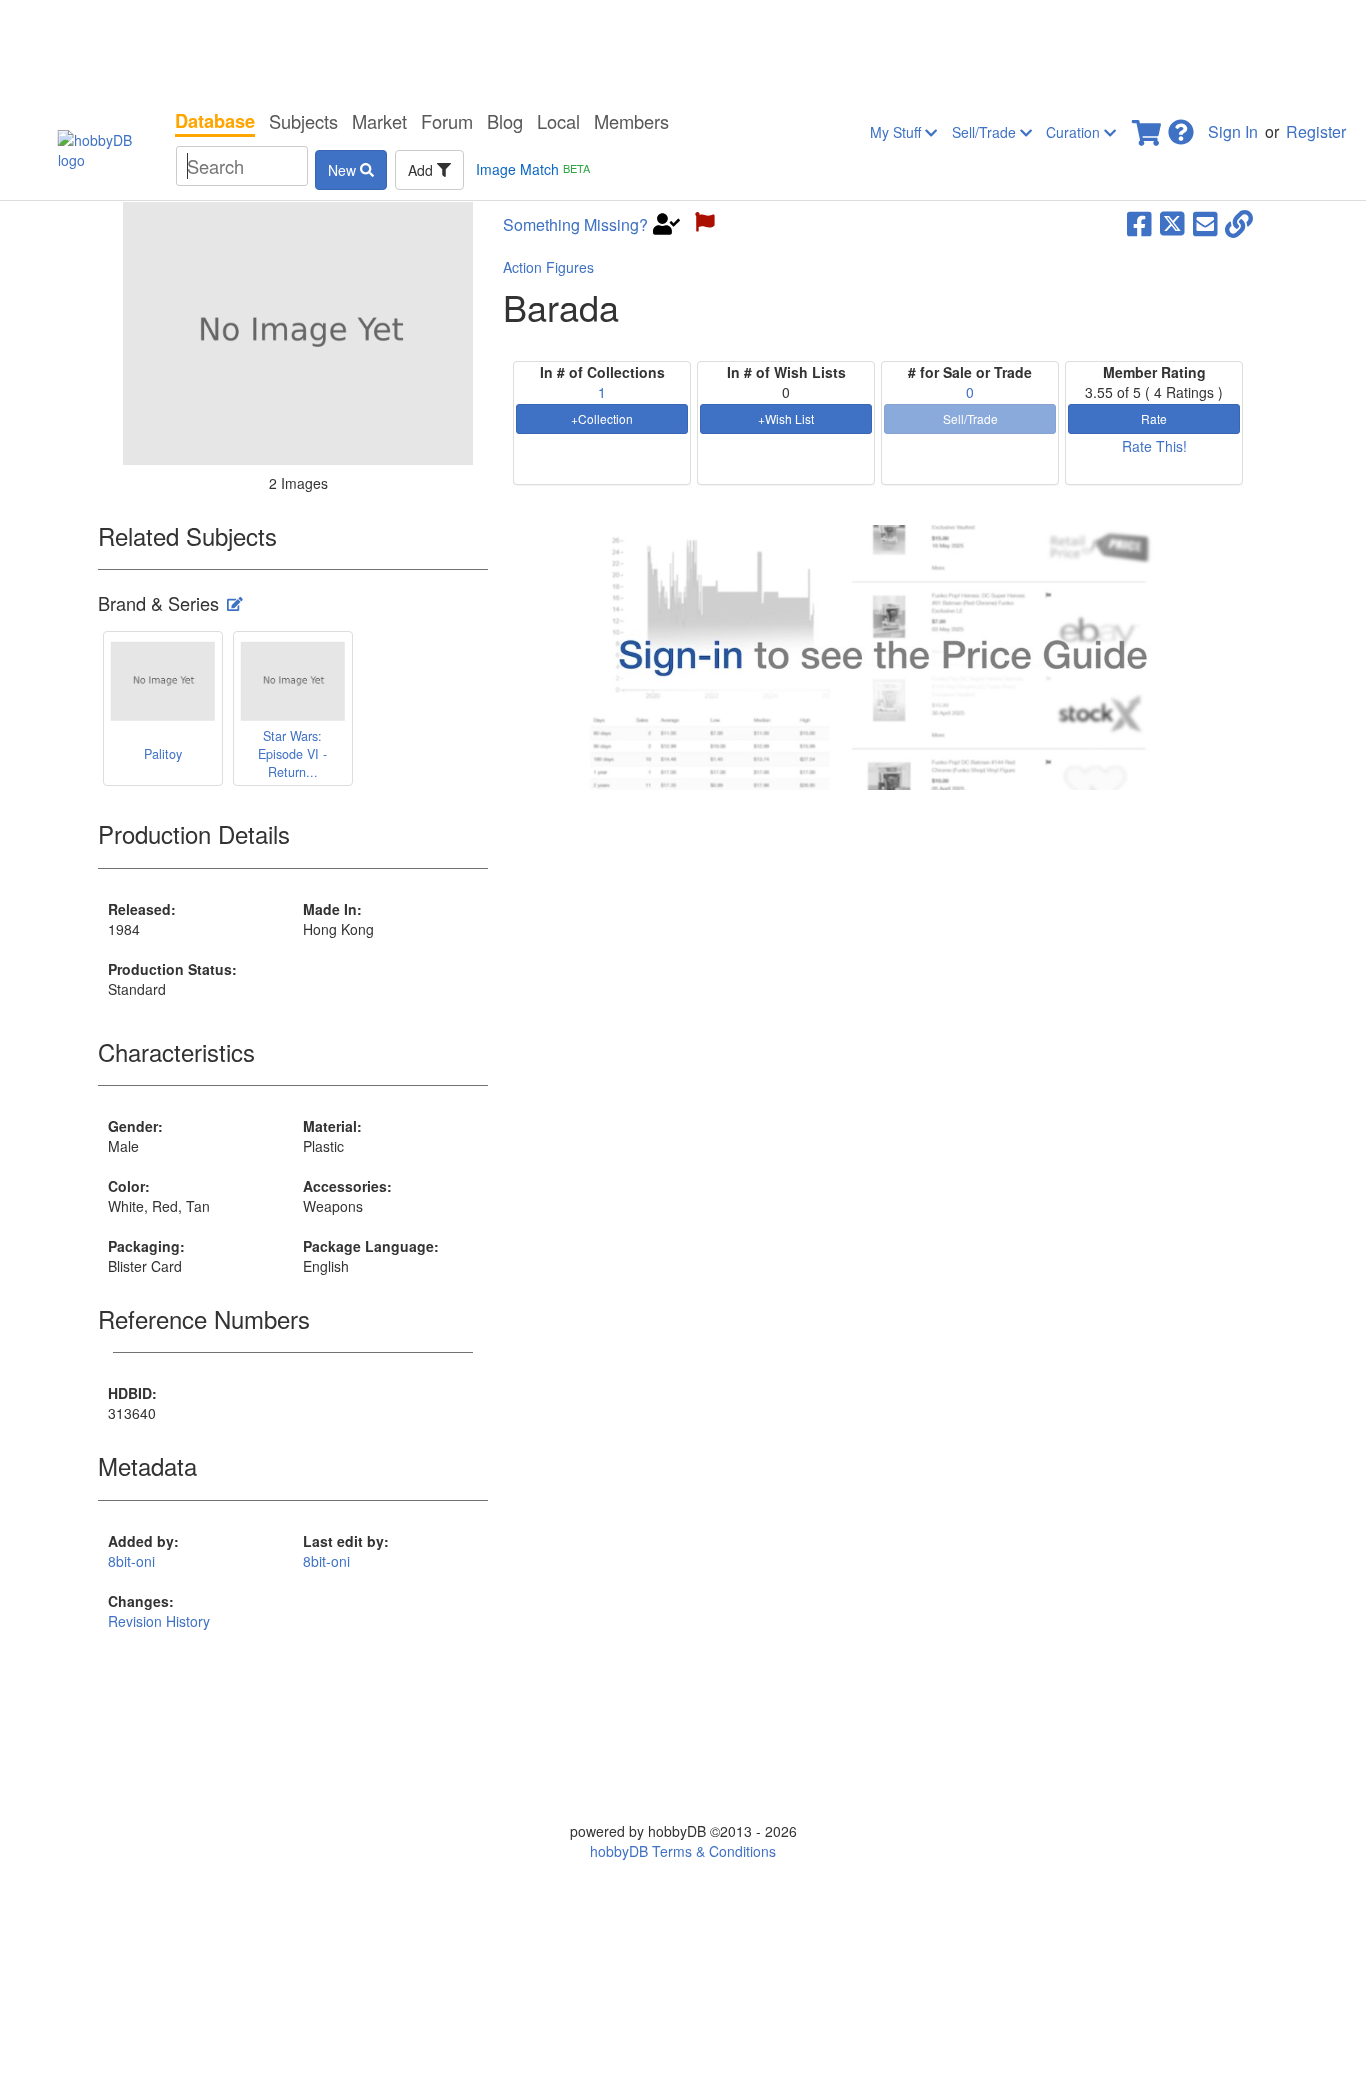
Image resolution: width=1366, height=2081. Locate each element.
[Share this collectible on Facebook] (1139, 222)
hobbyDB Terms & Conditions (683, 1851)
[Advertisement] (683, 50)
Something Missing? (575, 225)
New (344, 170)
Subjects (303, 121)
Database (215, 121)
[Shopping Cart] (1148, 126)
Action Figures (548, 267)
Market (379, 121)
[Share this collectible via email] (1205, 222)
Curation (1075, 132)
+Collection (602, 418)
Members (631, 121)
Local (558, 121)
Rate (1154, 418)
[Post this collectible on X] (1172, 222)
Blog (505, 121)
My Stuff (897, 132)
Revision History (159, 1621)
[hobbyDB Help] (1181, 126)
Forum (447, 121)
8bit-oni (131, 1561)
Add (422, 170)
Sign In (1233, 131)
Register (1316, 131)
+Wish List (786, 418)
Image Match (533, 169)
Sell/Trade (986, 132)
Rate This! (1154, 446)
